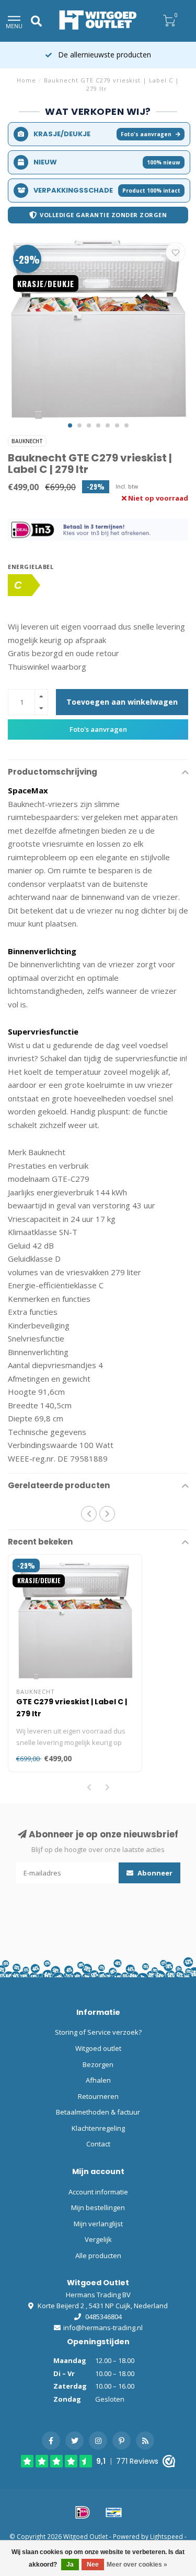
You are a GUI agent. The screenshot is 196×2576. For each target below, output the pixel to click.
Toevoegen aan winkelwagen (122, 702)
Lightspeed (166, 2536)
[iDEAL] (83, 2512)
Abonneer (154, 1873)
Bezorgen (98, 2064)
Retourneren (98, 2096)
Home (26, 80)
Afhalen (98, 2080)
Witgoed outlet (98, 2048)
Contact (98, 2144)
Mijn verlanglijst (98, 2224)
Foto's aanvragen (146, 134)
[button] (70, 425)
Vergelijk (98, 2239)
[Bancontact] (114, 2512)
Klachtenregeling (98, 2128)
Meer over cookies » (137, 2565)
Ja (70, 2565)
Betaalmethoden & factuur (98, 2112)
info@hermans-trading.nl (103, 2328)
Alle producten (98, 2256)
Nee (93, 2565)
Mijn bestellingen (98, 2207)
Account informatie (98, 2192)
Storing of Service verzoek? (98, 2032)
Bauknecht (27, 441)
